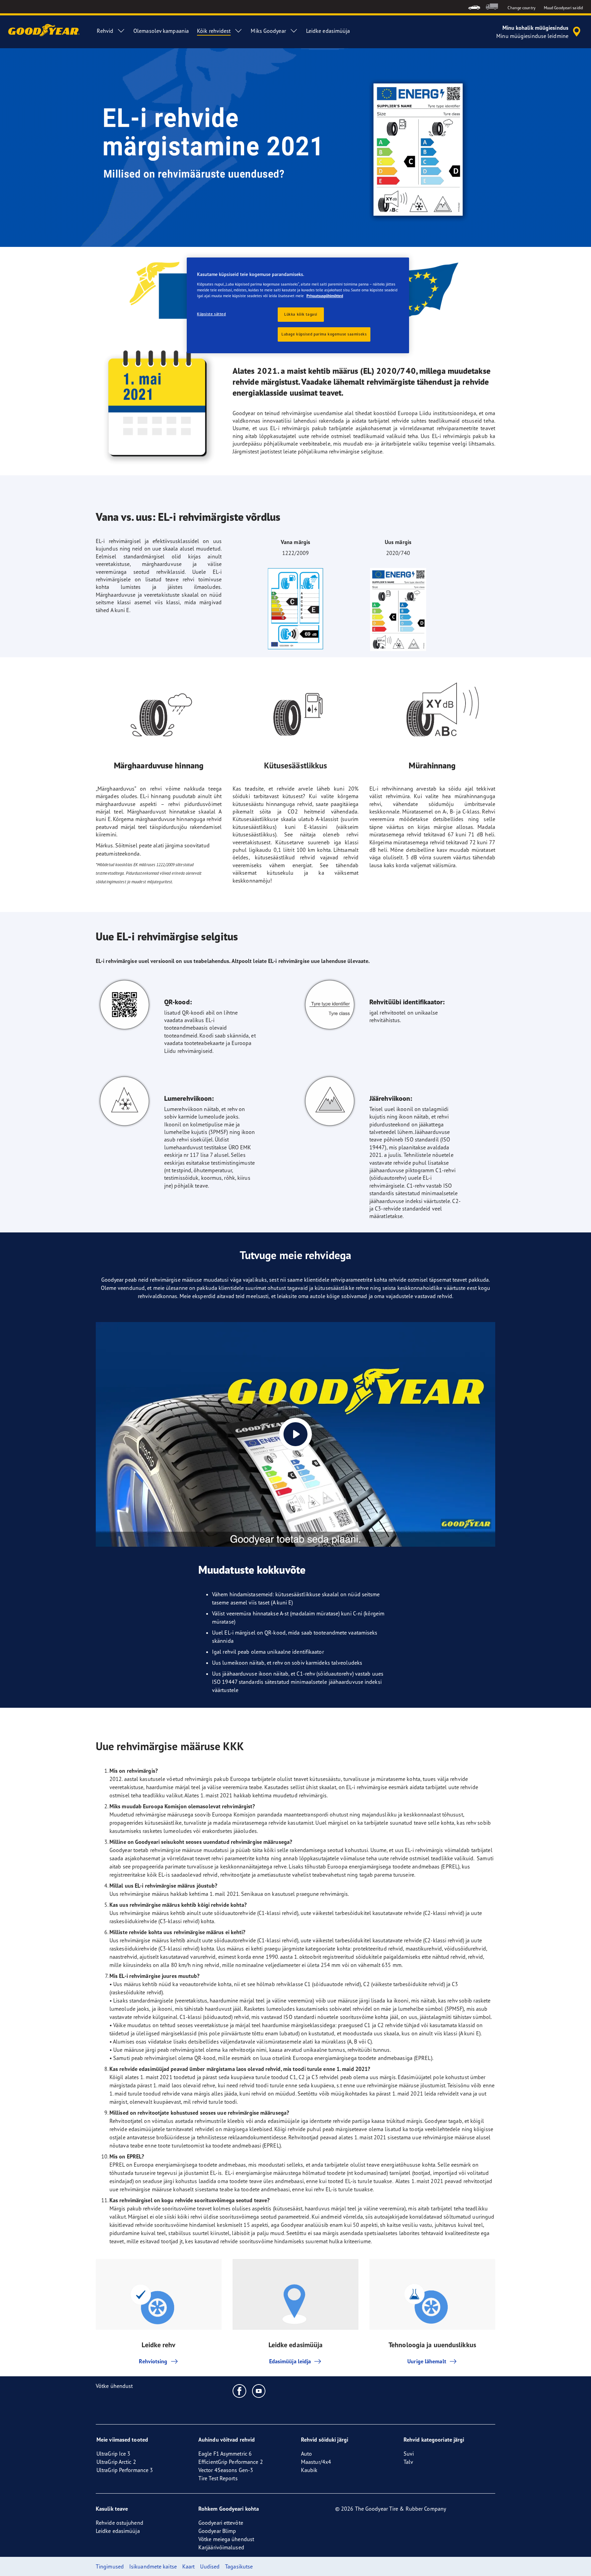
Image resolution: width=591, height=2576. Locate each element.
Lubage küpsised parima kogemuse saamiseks (324, 334)
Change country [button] (521, 8)
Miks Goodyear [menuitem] (268, 31)
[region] (298, 305)
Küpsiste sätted (212, 314)
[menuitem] (474, 7)
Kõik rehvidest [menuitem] (214, 31)
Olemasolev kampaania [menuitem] (161, 31)
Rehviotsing (153, 2361)
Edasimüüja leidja (290, 2361)
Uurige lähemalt (427, 2361)
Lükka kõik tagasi (301, 314)
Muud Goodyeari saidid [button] (563, 8)
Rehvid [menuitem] (105, 31)
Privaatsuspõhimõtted (325, 296)
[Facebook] (240, 2391)
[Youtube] (259, 2391)
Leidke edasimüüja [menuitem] (328, 31)
